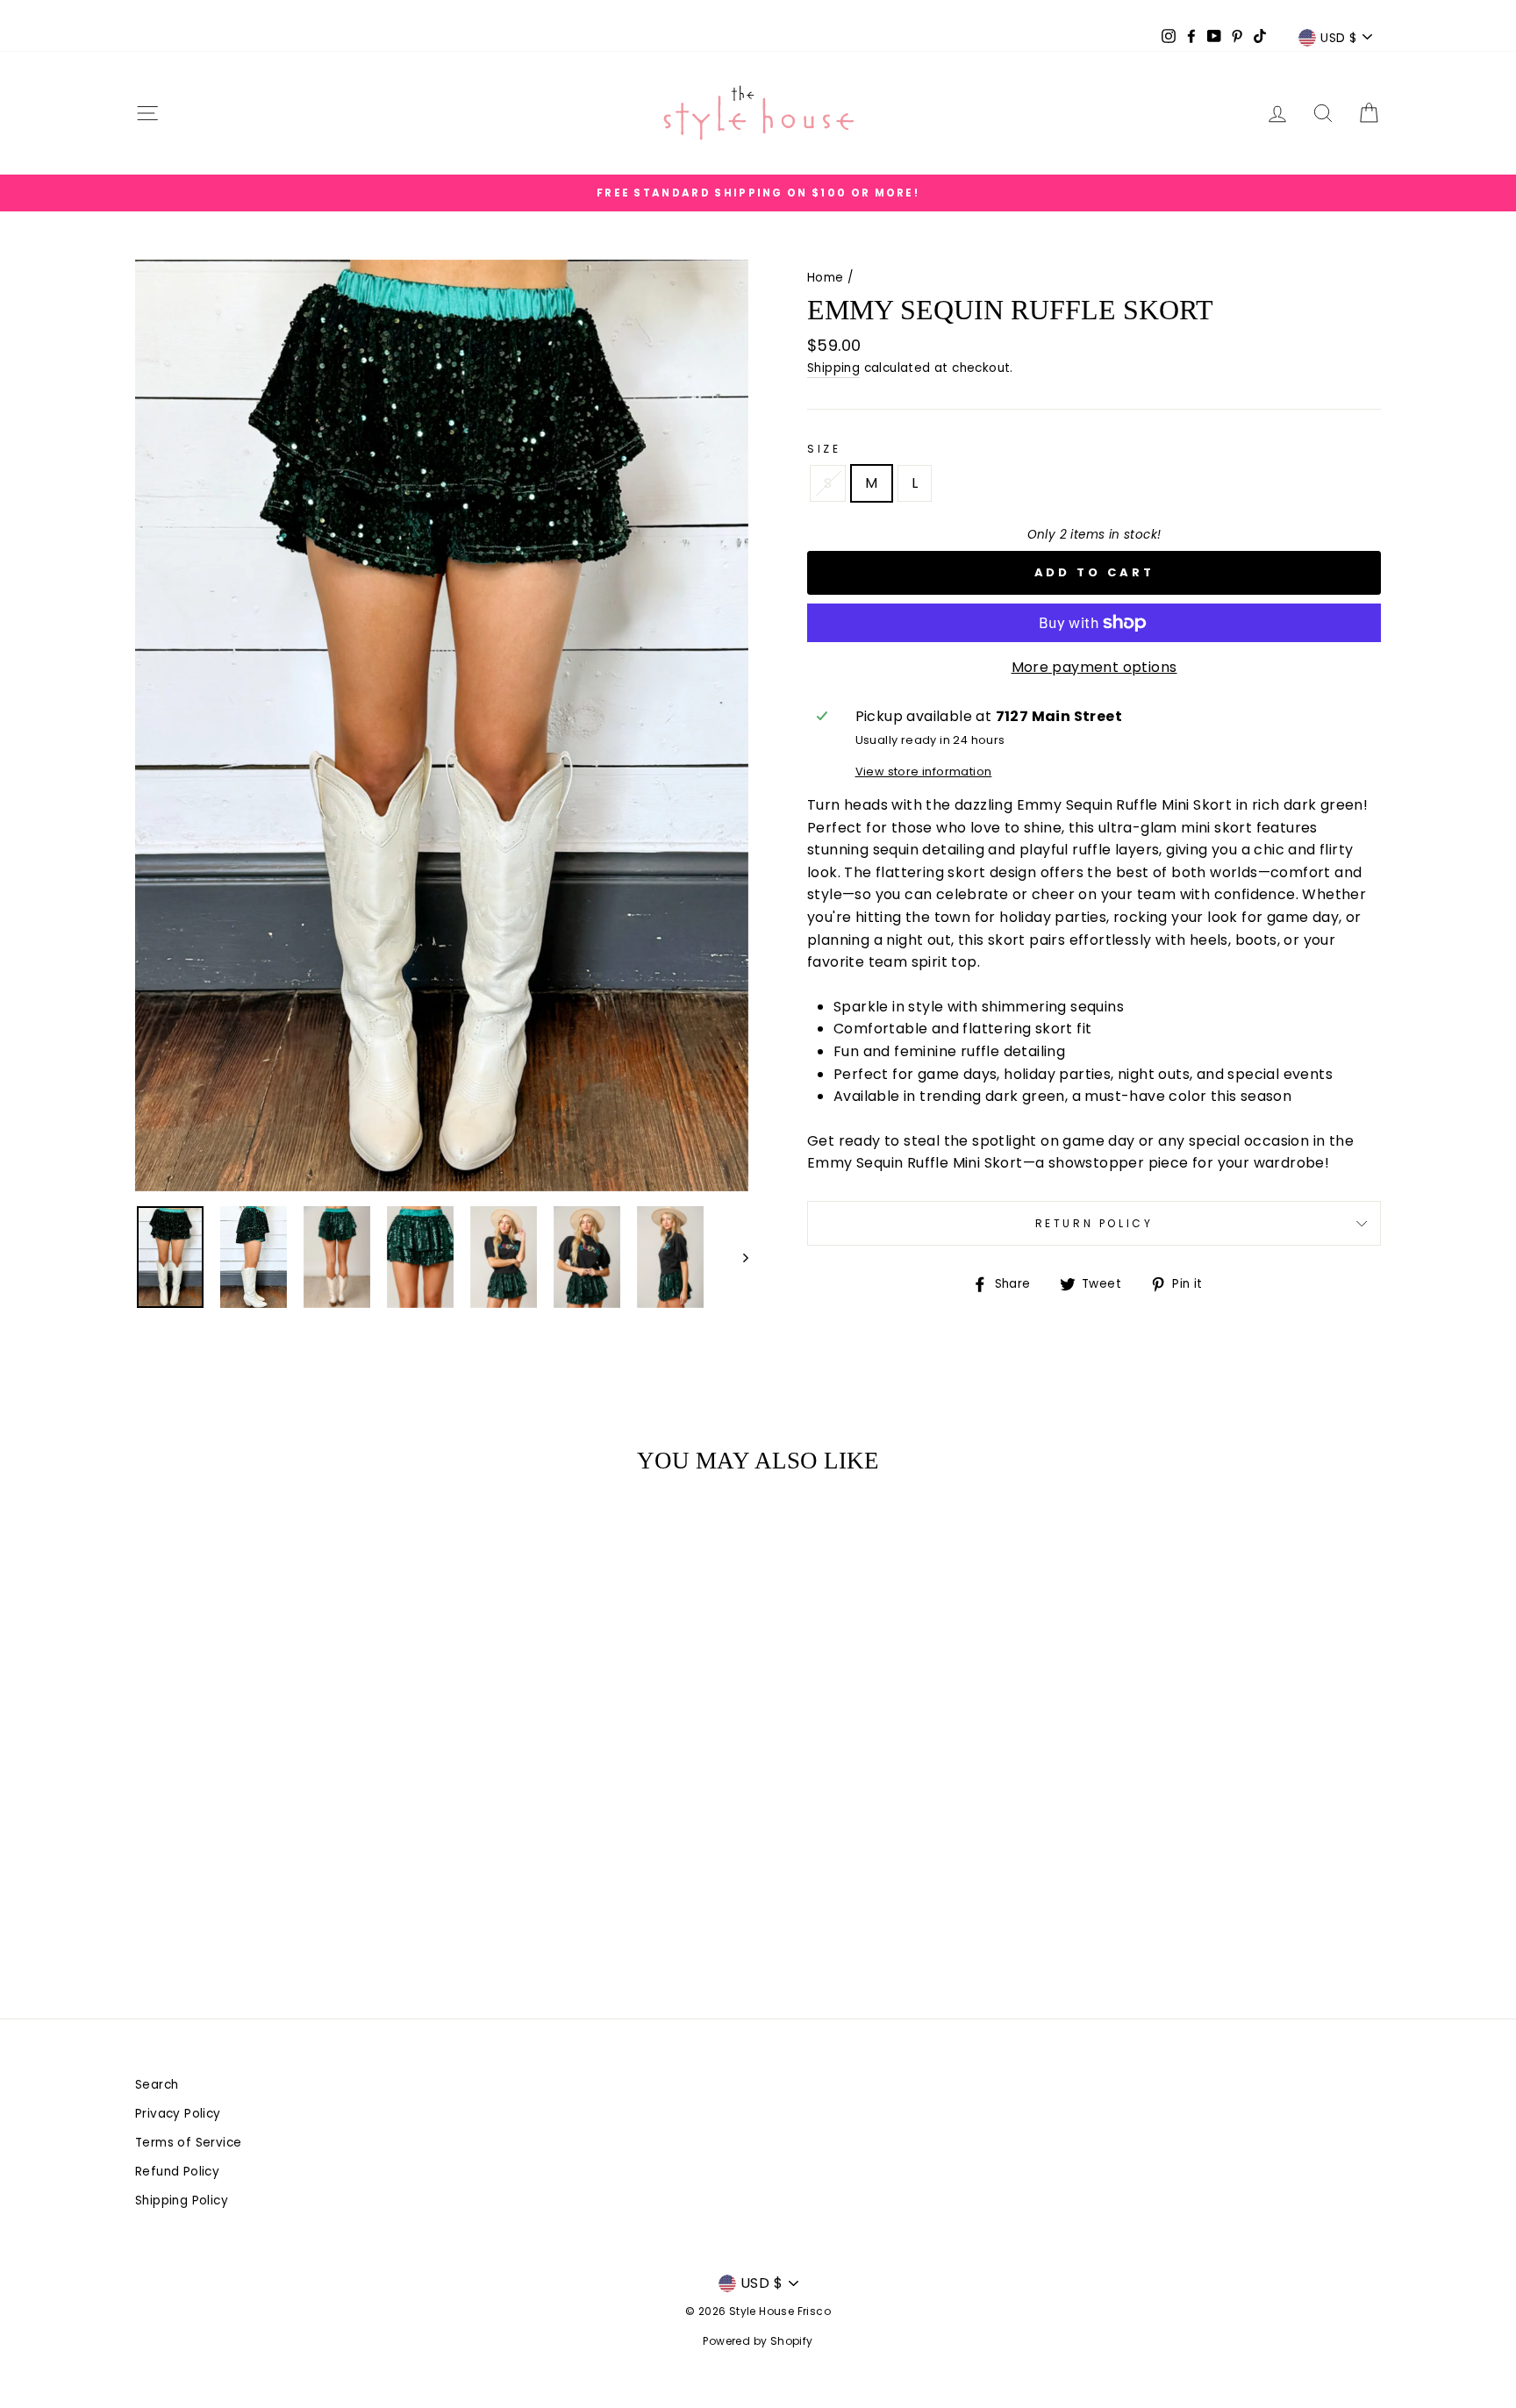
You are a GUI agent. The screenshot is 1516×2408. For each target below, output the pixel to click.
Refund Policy (177, 2172)
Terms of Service (188, 2143)
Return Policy (1094, 1223)
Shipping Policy (182, 2201)
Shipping (833, 368)
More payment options (1094, 667)
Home (826, 278)
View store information (924, 772)
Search (157, 2085)
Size (824, 449)
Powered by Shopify (758, 2341)
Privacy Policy (178, 2114)
